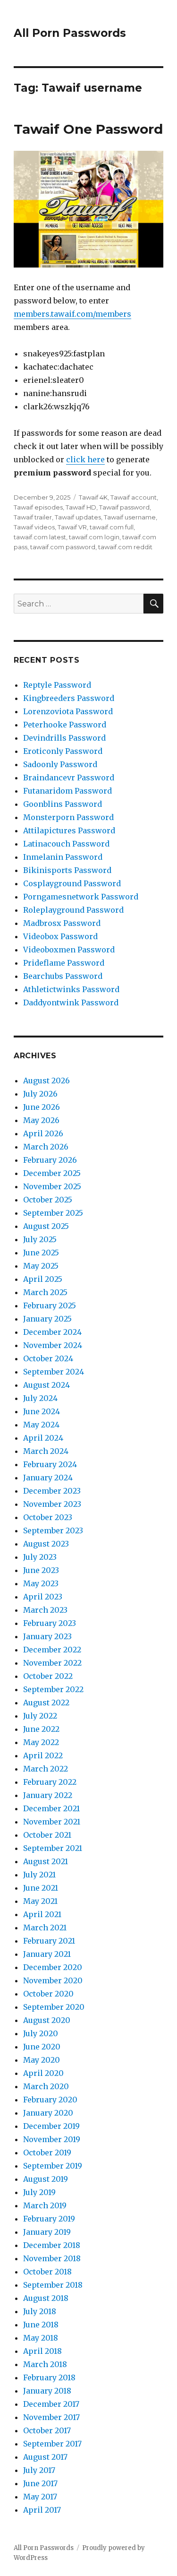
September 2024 (54, 1372)
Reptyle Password (57, 685)
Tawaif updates (78, 517)
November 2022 (52, 1663)
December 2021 (51, 1808)
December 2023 (52, 1491)
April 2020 (43, 2073)
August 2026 (46, 1081)
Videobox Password (60, 936)
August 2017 (45, 2457)
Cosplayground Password (72, 883)
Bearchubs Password (63, 976)
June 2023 (41, 1570)
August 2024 (46, 1385)
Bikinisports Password (67, 870)
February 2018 (49, 2377)
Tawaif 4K (93, 497)
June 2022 (41, 1729)
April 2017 (42, 2510)
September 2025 (53, 1213)
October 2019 (47, 2152)
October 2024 (48, 1358)
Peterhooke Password (65, 725)
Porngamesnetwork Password (81, 897)
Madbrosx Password (62, 923)
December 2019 (51, 2126)
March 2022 (46, 1769)
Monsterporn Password (68, 817)
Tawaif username (130, 517)
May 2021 (40, 1901)
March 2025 (45, 1292)
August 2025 (46, 1226)
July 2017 (39, 2470)
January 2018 (47, 2391)
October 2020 (48, 1994)
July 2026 (40, 1094)
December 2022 (52, 1650)
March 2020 (46, 2086)
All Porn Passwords (70, 33)
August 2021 (46, 1861)
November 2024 (53, 1345)
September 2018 (53, 2285)
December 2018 (52, 2245)
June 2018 (41, 2325)
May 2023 (41, 1583)
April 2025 (43, 1279)
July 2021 (39, 1875)
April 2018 (42, 2351)
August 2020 (47, 2020)
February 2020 (50, 2100)
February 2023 (50, 1623)
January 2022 (48, 1795)
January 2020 (48, 2113)
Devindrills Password (64, 738)
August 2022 (46, 1703)
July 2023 (40, 1557)
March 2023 (45, 1610)
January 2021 (47, 1954)
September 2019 (53, 2166)
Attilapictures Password (69, 830)
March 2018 (45, 2364)
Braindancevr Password (69, 778)
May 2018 (41, 2338)
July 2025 (40, 1239)
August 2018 (46, 2298)
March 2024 (46, 1451)
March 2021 (45, 1928)
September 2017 (52, 2444)
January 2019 (47, 2232)
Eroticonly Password (63, 751)
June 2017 (40, 2483)
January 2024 (48, 1478)
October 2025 (48, 1200)
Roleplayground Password (73, 910)
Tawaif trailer (33, 517)
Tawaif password (124, 507)
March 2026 (46, 1147)
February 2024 (50, 1464)
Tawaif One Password (88, 129)
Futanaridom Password (67, 791)
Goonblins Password (63, 804)
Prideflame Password (64, 963)
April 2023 (43, 1597)
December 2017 (51, 2404)
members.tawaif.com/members (72, 314)
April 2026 (43, 1133)
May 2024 (41, 1425)
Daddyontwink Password (71, 1003)
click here (85, 459)
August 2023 (46, 1544)
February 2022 (50, 1782)
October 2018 (47, 2272)
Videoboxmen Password (69, 950)
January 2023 (47, 1636)
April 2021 (42, 1914)
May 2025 (41, 1266)
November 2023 (52, 1504)
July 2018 (40, 2311)
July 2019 (39, 2192)
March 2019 (45, 2205)
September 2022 (53, 1689)
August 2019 (46, 2179)
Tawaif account (134, 497)
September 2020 (54, 2007)
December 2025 (52, 1173)
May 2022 (41, 1742)
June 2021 (41, 1888)
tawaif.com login (94, 537)
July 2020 (41, 2033)
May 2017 (40, 2497)
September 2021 (53, 1848)
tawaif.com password (63, 547)
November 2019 (52, 2139)
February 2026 (50, 1160)
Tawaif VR (72, 527)
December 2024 (52, 1332)
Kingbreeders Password (69, 698)
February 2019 (49, 2219)
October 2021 (47, 1835)
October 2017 (47, 2430)
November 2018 (52, 2258)
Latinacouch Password (66, 844)
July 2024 (40, 1398)
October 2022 (48, 1676)
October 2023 (48, 1517)
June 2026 (42, 1107)
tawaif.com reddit (125, 547)
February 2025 (50, 1305)
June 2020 (42, 2047)
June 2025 (41, 1253)
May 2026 (41, 1120)
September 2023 (53, 1530)
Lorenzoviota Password (68, 711)
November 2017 (51, 2417)
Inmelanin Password (63, 857)
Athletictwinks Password (71, 989)
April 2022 (43, 1755)
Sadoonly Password (60, 764)
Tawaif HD (81, 507)
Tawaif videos (34, 527)
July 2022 (40, 1716)
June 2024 (42, 1411)
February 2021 (49, 1941)
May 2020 (42, 2060)
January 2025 (47, 1319)
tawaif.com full (112, 527)
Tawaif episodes (38, 507)
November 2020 (53, 1980)
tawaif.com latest (40, 537)
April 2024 (43, 1438)
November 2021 (52, 1822)
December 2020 (53, 1967)
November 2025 (52, 1186)
